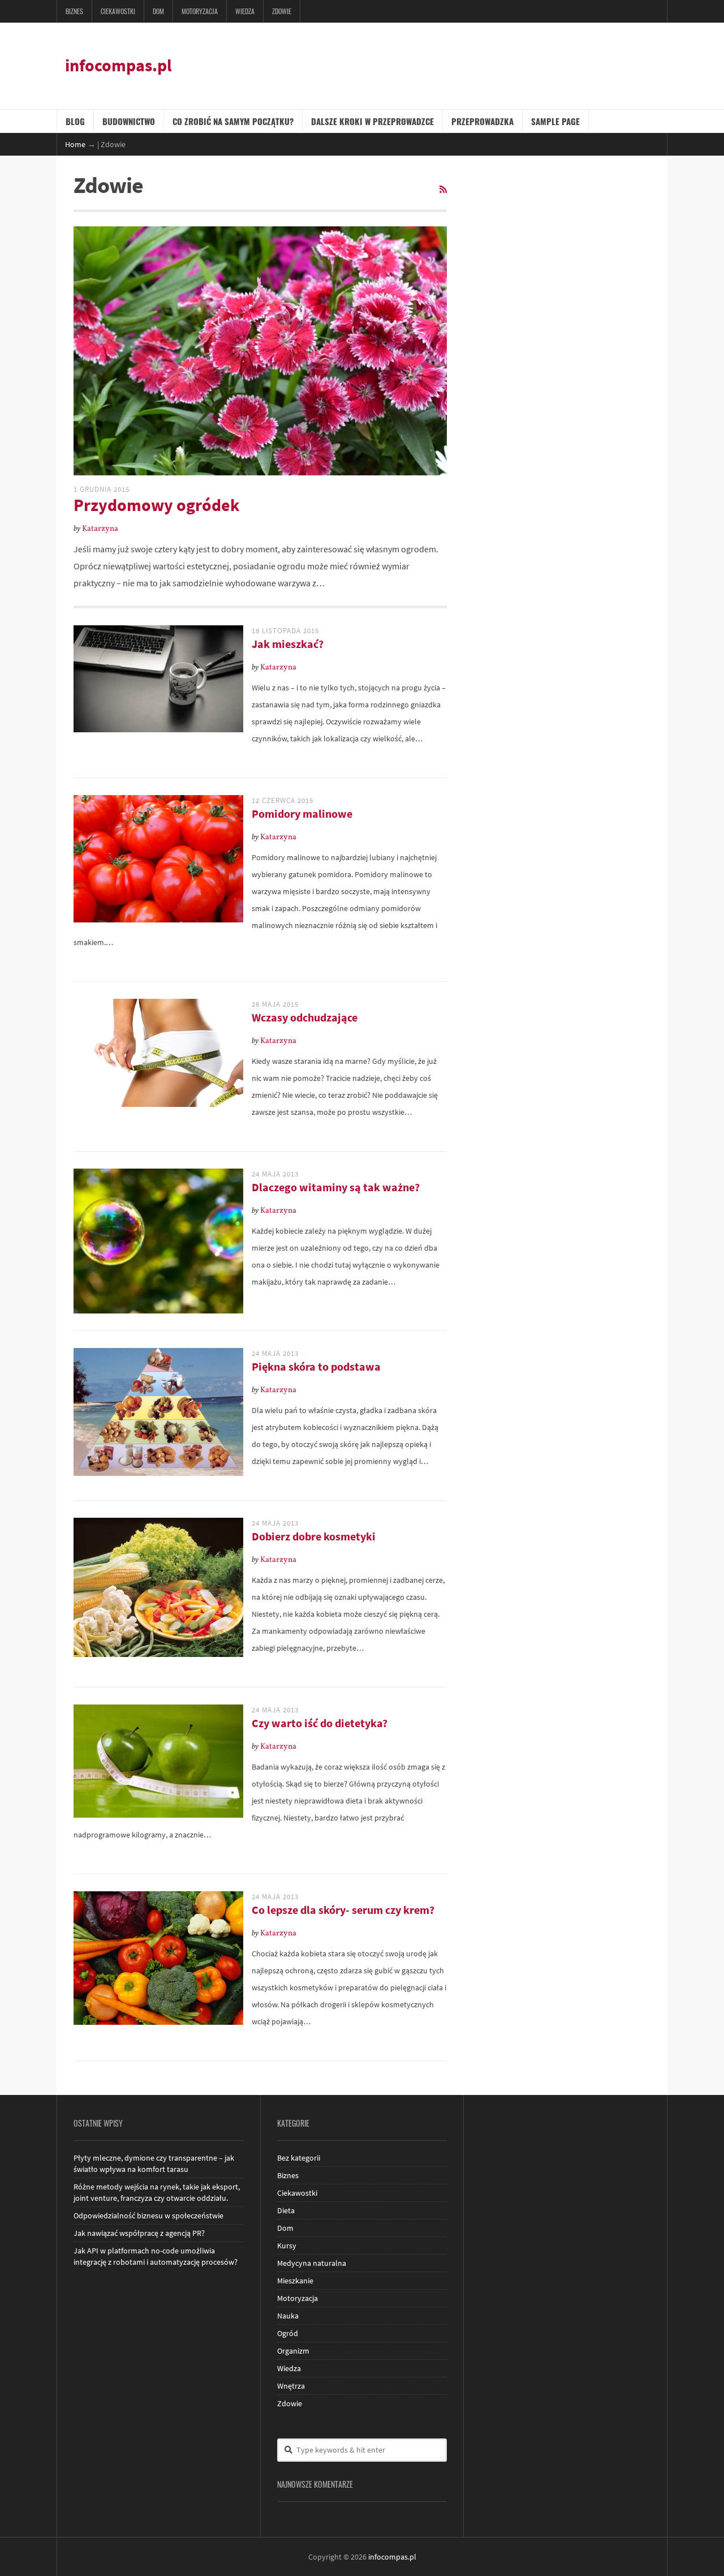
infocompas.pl (118, 65)
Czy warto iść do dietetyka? (320, 1723)
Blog (75, 121)
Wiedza (245, 11)
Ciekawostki (118, 11)
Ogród (288, 2333)
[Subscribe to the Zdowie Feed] (443, 190)
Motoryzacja (200, 11)
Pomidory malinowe (302, 813)
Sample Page (555, 121)
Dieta (286, 2210)
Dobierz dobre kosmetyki (314, 1536)
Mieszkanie (295, 2281)
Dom (158, 11)
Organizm (293, 2351)
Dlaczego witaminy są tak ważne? (336, 1187)
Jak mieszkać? (288, 644)
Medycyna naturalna (312, 2263)
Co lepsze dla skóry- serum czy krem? (343, 1910)
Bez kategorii (299, 2158)
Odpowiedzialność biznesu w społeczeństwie (148, 2216)
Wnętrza (291, 2386)
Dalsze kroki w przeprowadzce (372, 121)
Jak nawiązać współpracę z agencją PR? (139, 2233)
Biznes (74, 11)
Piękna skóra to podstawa (316, 1366)
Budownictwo (129, 121)
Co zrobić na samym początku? (233, 121)
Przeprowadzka (482, 121)
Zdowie (282, 11)
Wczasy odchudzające (305, 1017)
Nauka (288, 2316)
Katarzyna (100, 529)
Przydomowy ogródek (156, 505)
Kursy (287, 2246)
